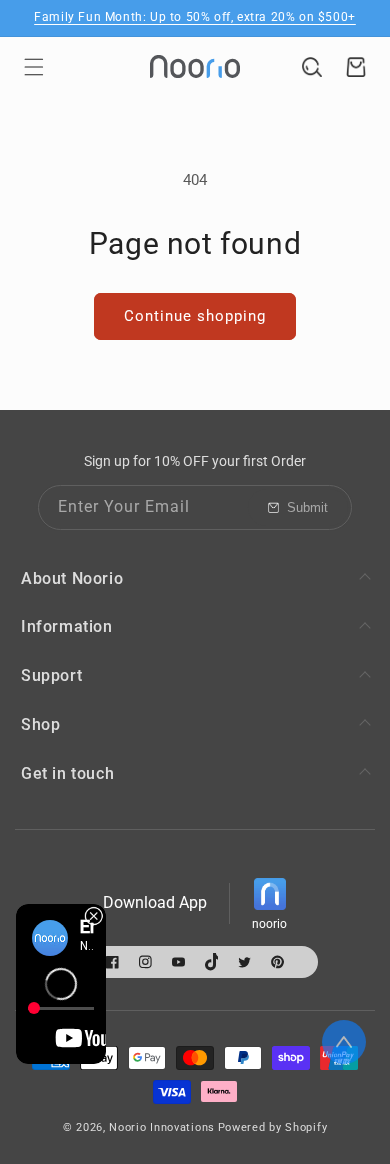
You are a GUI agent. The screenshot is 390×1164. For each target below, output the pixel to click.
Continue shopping (195, 316)
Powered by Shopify (273, 1127)
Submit (307, 507)
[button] (34, 67)
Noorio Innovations (162, 1127)
